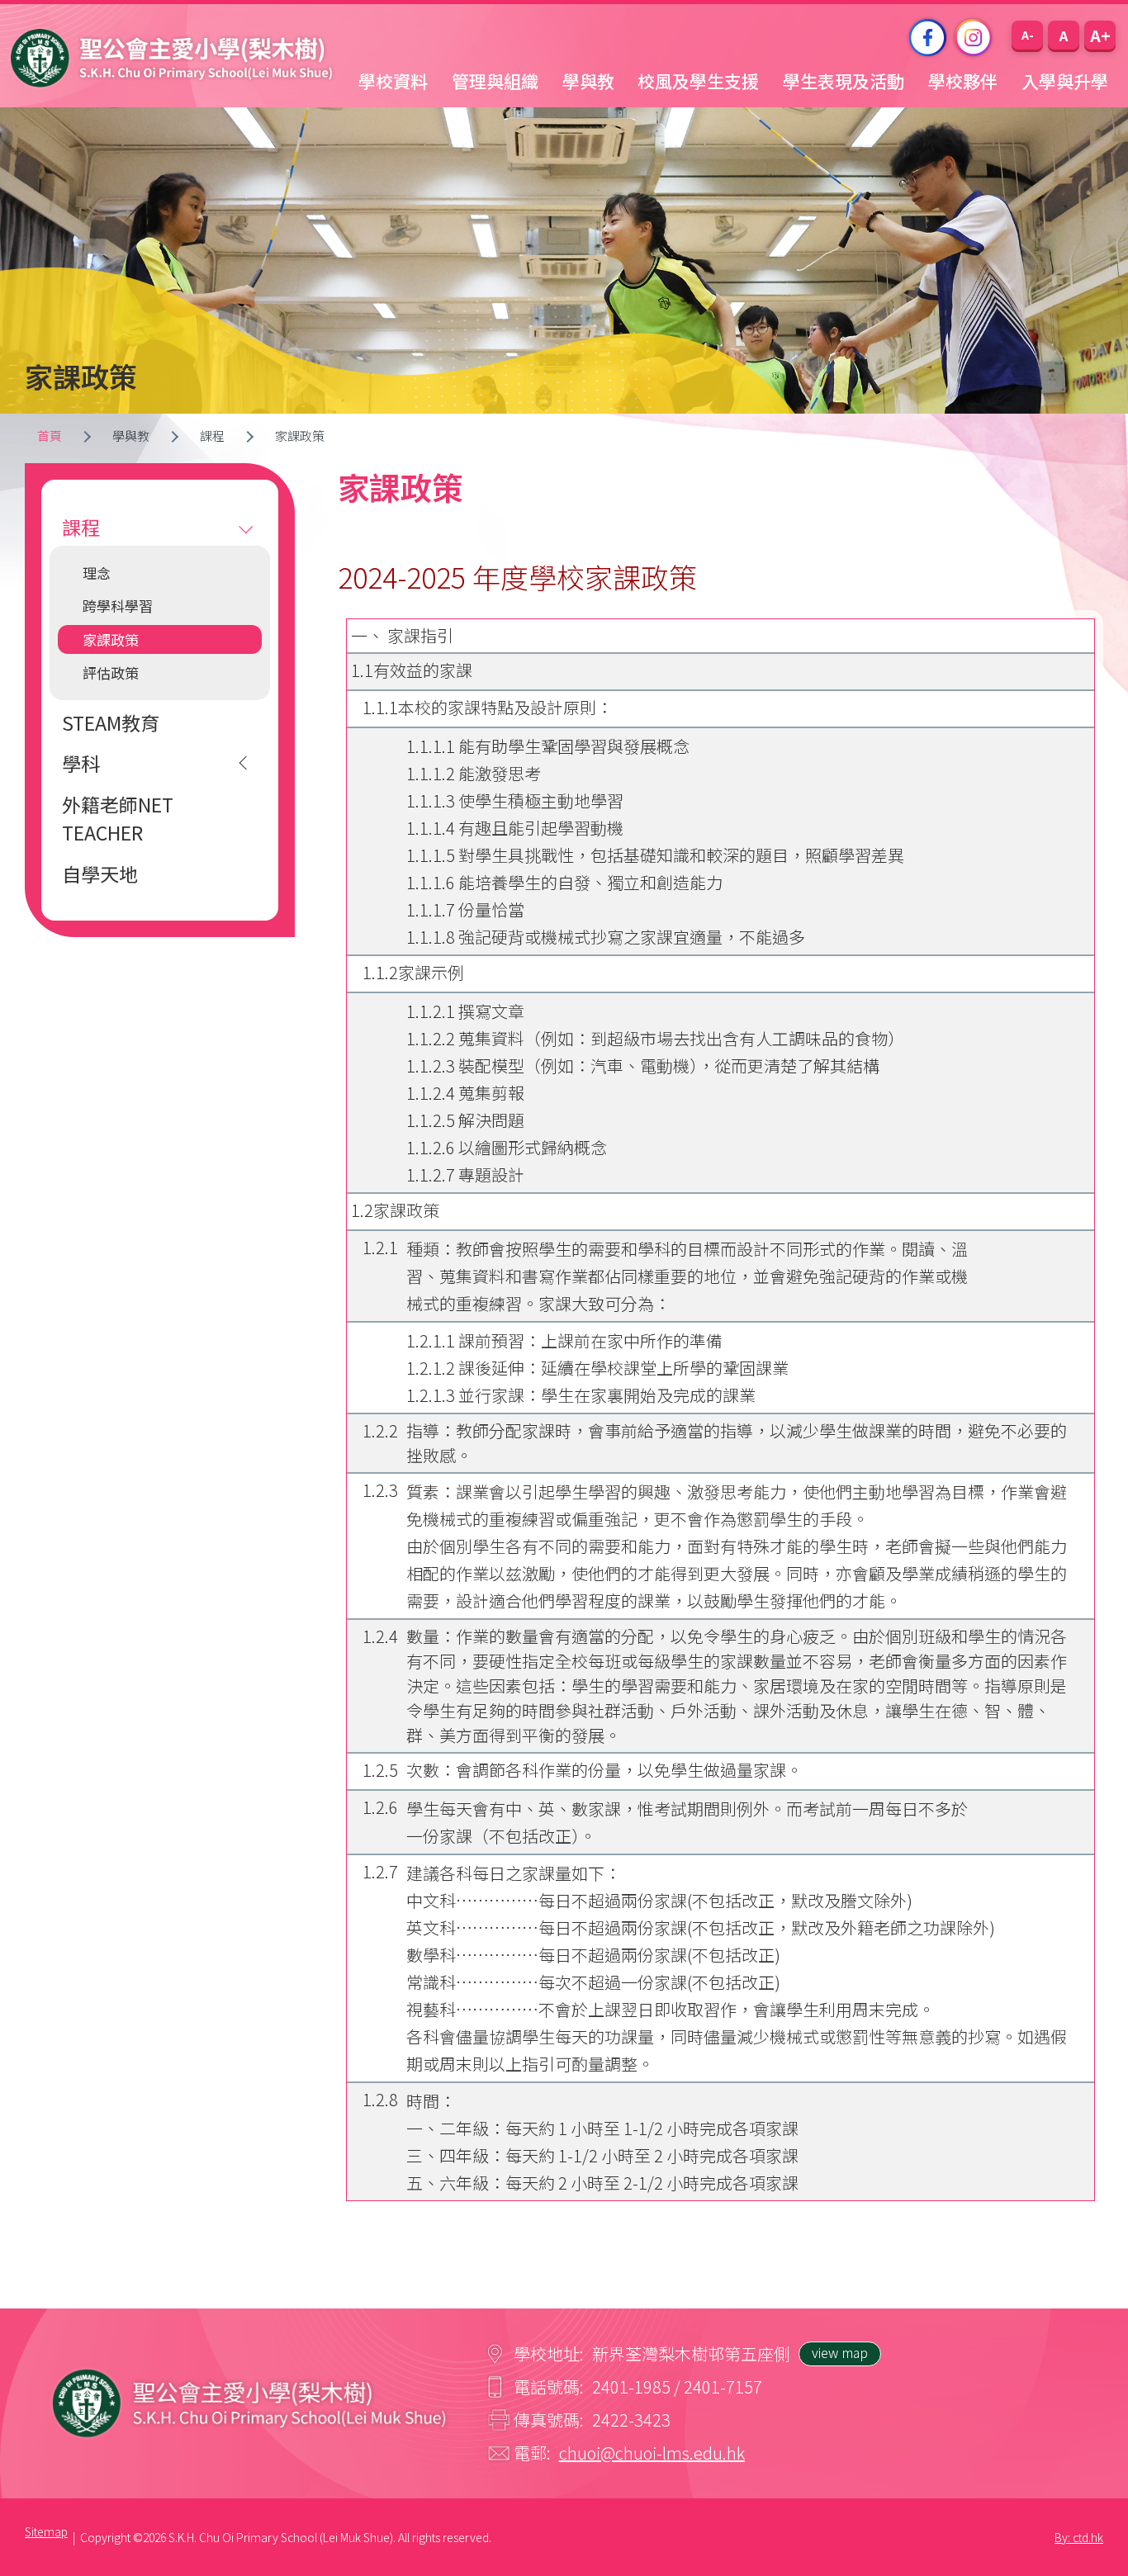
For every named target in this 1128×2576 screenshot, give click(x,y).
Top (1086, 2503)
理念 (97, 573)
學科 (81, 763)
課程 (81, 527)
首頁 (50, 436)
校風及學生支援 (698, 81)
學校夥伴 (963, 81)
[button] (1027, 35)
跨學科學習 (118, 606)
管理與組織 (495, 81)
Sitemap (46, 2531)
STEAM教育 (111, 722)
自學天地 (100, 874)
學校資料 (393, 81)
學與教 (588, 81)
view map (840, 2352)
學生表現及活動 (844, 81)
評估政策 (111, 672)
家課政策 (111, 639)
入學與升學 (1065, 81)
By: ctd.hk (1079, 2537)
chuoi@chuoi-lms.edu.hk (652, 2453)
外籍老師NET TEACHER (118, 819)
